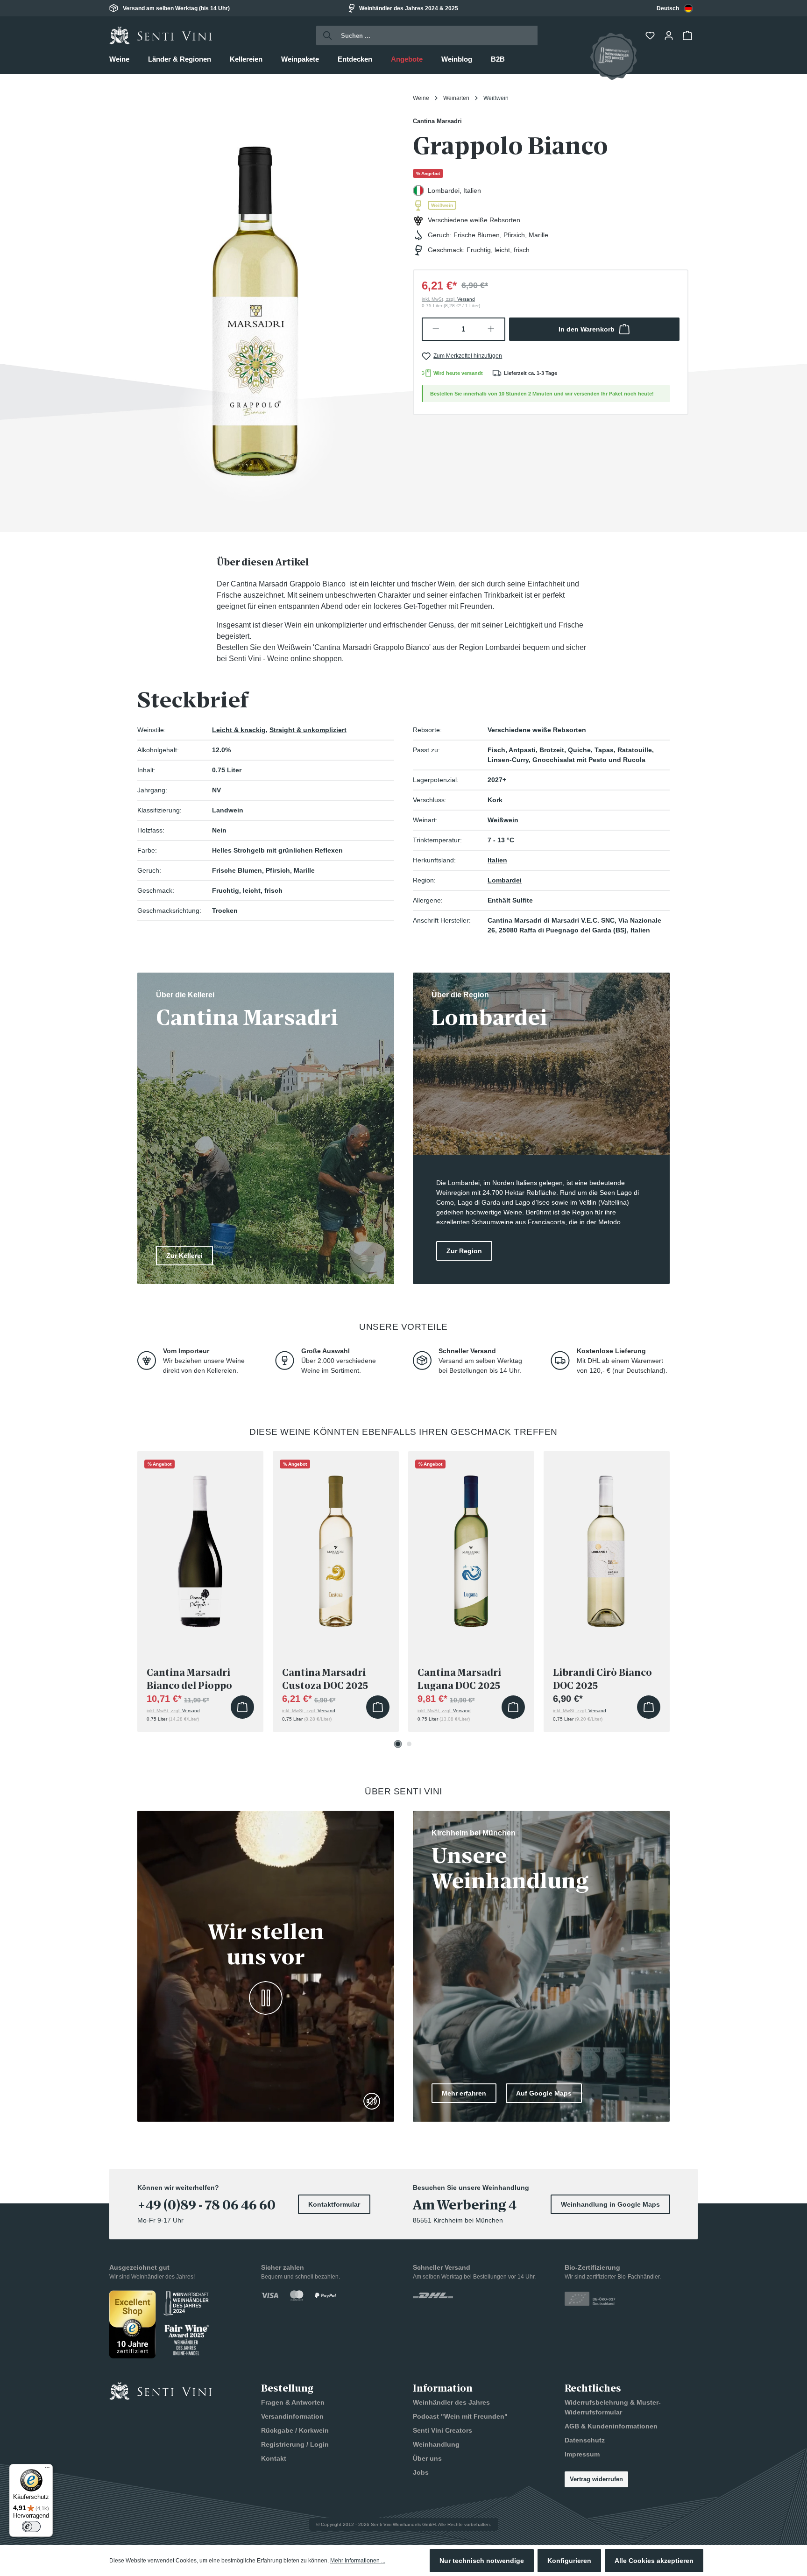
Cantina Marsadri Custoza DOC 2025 (325, 1679)
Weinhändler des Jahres (451, 2402)
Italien (497, 860)
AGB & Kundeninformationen (611, 2426)
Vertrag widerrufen (596, 2479)
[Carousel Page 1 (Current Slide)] (398, 1744)
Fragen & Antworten (293, 2402)
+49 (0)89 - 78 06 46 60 (206, 2205)
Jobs (421, 2472)
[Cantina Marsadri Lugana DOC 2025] (471, 1548)
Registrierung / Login (295, 2444)
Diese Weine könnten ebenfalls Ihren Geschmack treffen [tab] (403, 1432)
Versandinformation (292, 2416)
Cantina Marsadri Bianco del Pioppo (189, 1679)
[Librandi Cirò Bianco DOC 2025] (607, 1548)
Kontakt (274, 2458)
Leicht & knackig (239, 730)
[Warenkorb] (688, 35)
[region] (256, 299)
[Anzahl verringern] (435, 329)
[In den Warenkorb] (242, 1707)
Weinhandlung (436, 2444)
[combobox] (675, 8)
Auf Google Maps (544, 2093)
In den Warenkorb (587, 329)
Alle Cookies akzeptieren (654, 2561)
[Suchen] (325, 35)
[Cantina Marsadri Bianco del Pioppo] (200, 1548)
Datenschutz (585, 2440)
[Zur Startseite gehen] (161, 35)
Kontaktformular (334, 2204)
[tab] (263, 562)
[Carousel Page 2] (409, 1744)
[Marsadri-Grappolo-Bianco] (256, 299)
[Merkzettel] (651, 35)
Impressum (582, 2454)
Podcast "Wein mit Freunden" (460, 2416)
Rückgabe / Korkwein (295, 2430)
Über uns (427, 2458)
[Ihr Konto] (670, 35)
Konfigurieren (569, 2561)
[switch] (31, 2527)
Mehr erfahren (464, 2093)
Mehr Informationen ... (358, 2561)
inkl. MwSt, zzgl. (448, 299)
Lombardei (505, 880)
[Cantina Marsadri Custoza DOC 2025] (336, 1548)
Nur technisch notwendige (482, 2561)
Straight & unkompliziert (308, 730)
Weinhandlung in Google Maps (610, 2204)
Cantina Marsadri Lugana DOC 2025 (459, 1679)
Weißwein (503, 820)
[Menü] (47, 2470)
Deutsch (668, 8)
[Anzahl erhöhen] (492, 329)
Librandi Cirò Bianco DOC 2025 (602, 1679)
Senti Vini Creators (442, 2430)
